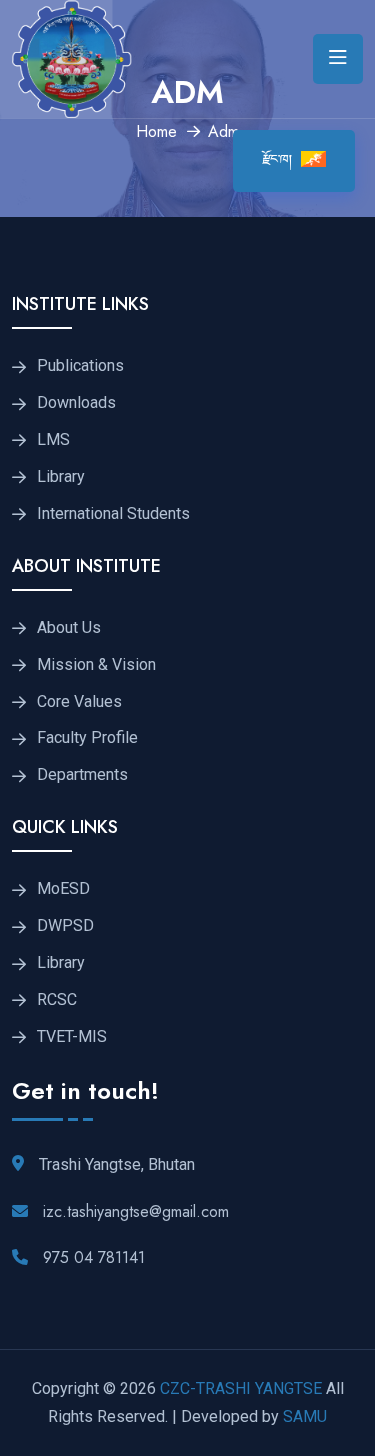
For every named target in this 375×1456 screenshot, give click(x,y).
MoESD (63, 889)
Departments (82, 775)
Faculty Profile (87, 738)
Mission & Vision (96, 665)
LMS (53, 440)
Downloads (76, 403)
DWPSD (65, 926)
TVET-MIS (72, 1037)
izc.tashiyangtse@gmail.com (136, 1211)
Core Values (79, 702)
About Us (69, 628)
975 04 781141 (94, 1257)
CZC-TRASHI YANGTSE (241, 1388)
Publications (80, 366)
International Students (113, 514)
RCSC (57, 1000)
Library (61, 477)
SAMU (303, 1416)
